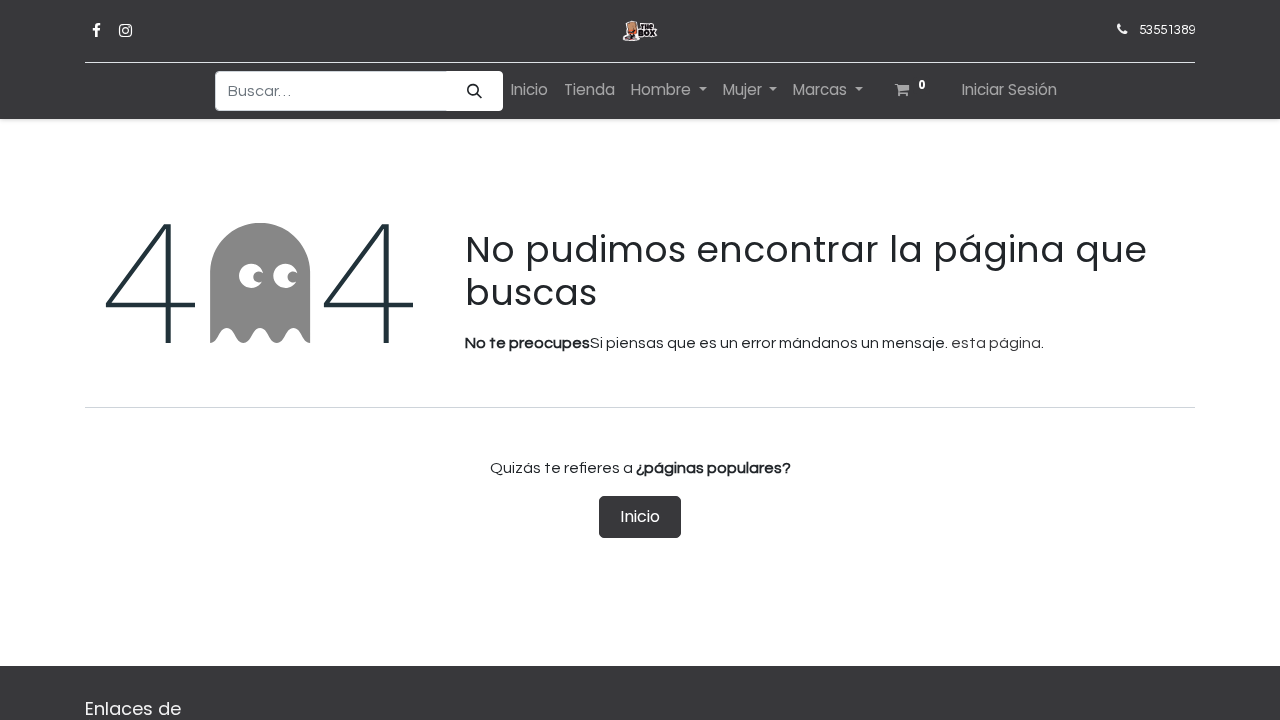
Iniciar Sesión (1009, 89)
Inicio (640, 516)
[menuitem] (529, 90)
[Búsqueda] (474, 91)
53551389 (1167, 30)
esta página (996, 343)
